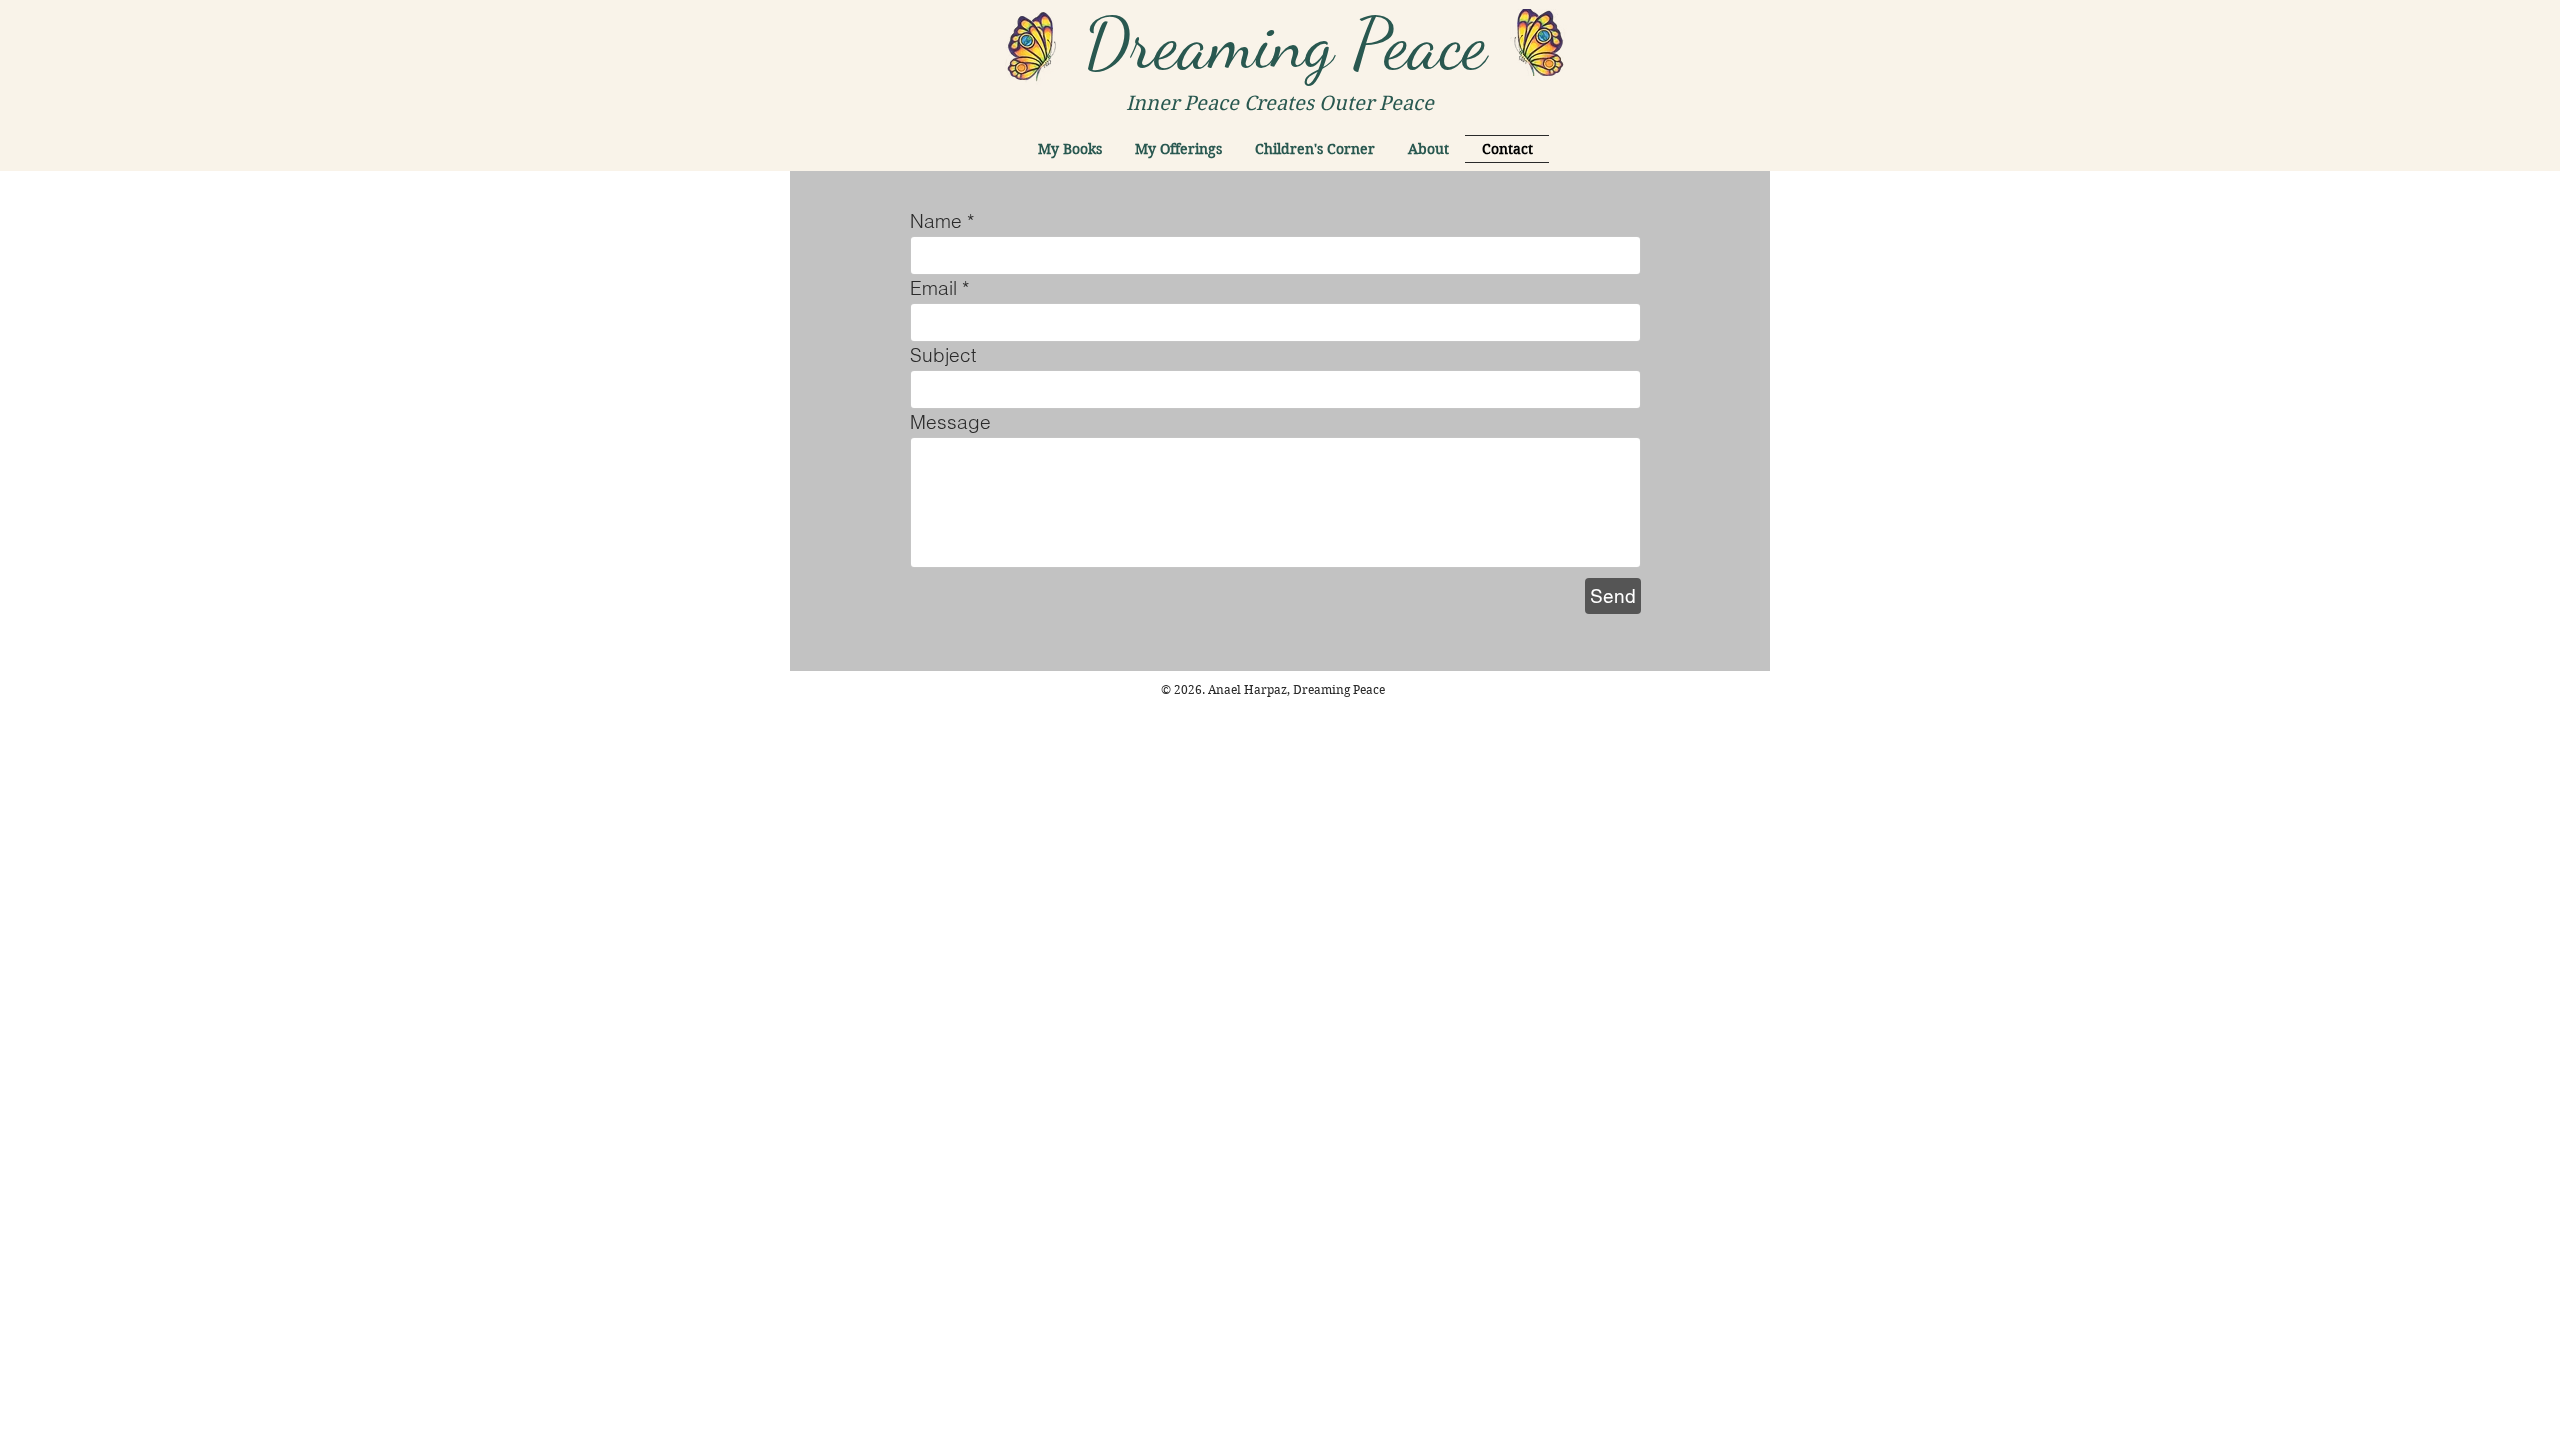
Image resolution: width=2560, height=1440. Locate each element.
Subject (943, 355)
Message (950, 422)
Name (936, 221)
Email (933, 288)
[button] (1070, 149)
